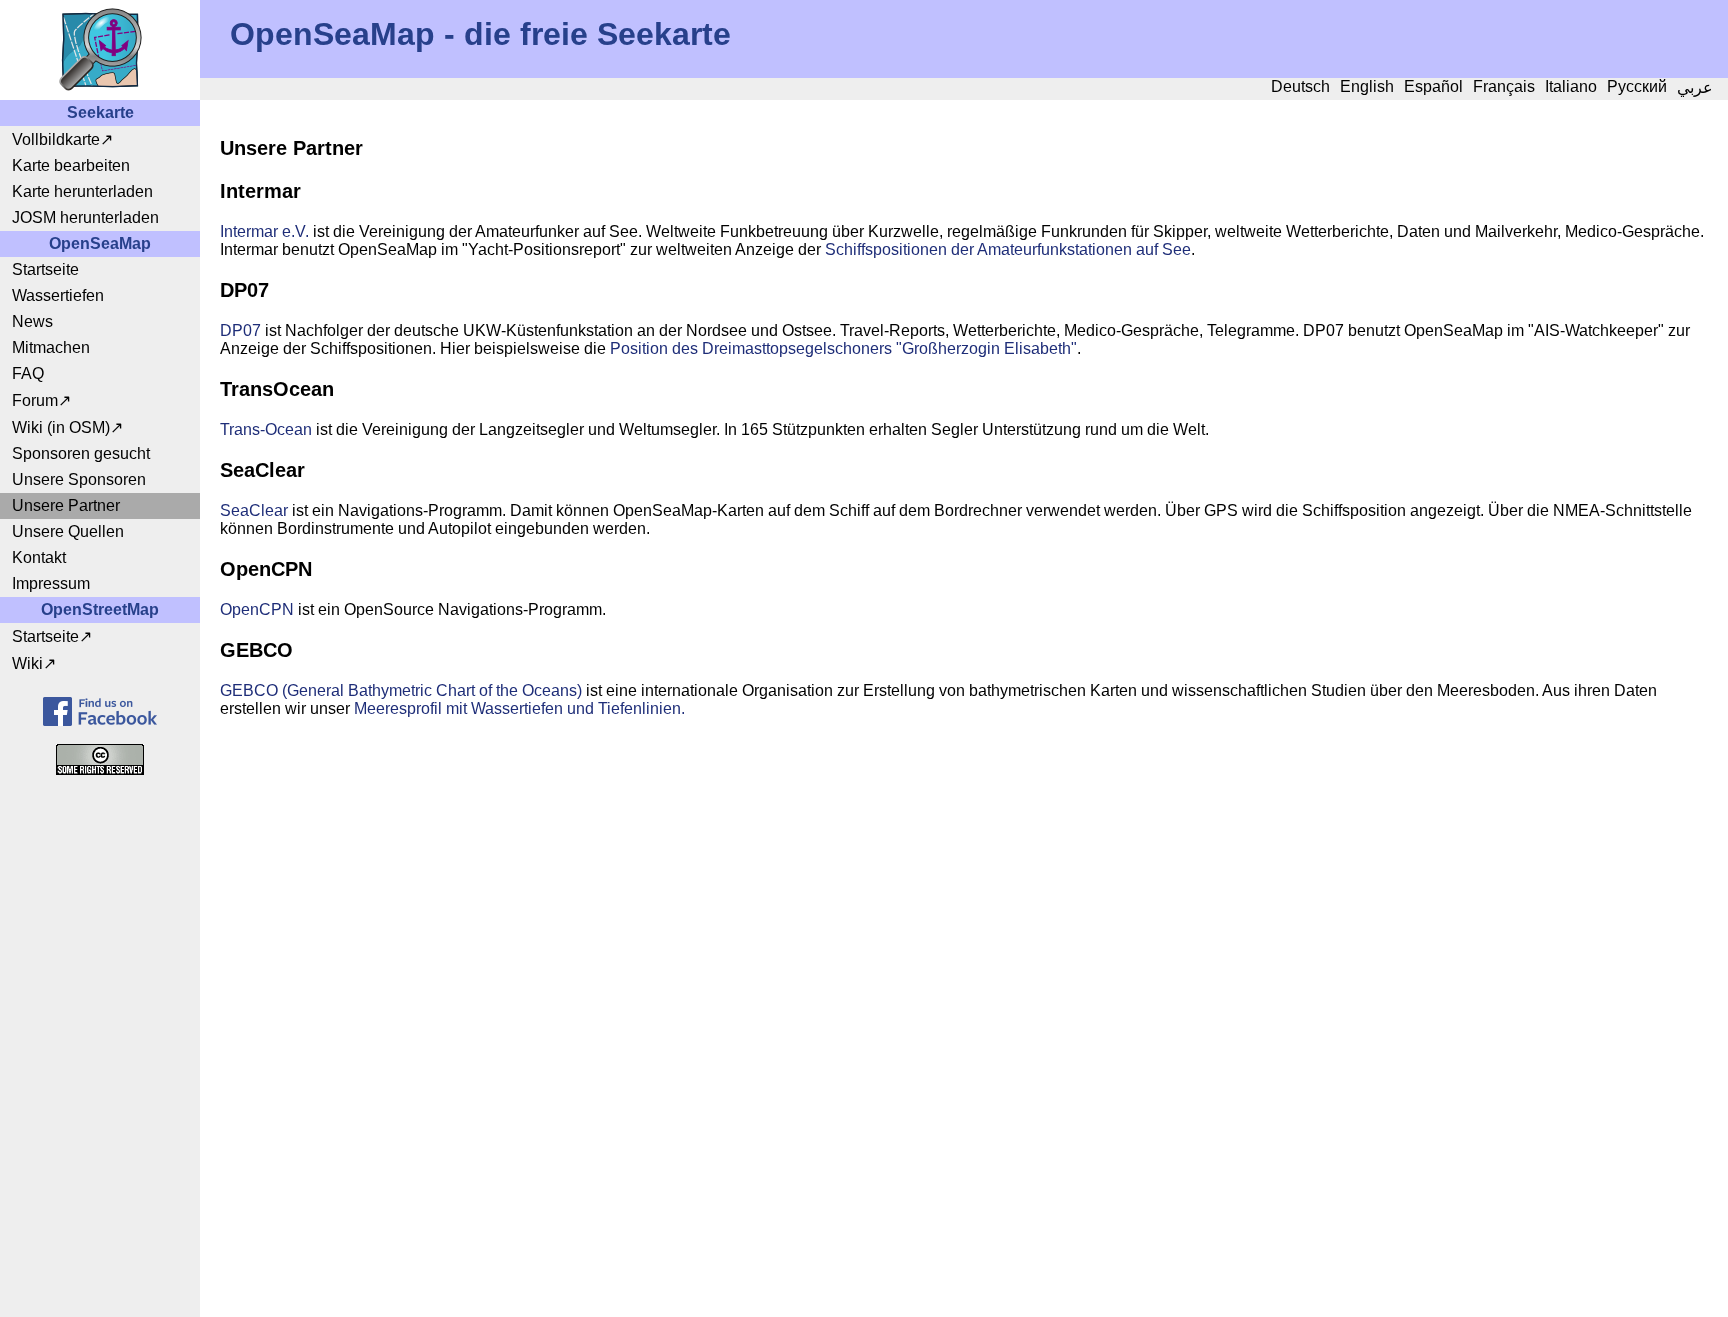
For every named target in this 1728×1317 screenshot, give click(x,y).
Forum (35, 400)
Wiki (27, 663)
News (32, 321)
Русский (1637, 86)
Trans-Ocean (266, 429)
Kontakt (39, 557)
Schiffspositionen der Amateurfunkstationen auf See (1008, 249)
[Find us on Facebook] (100, 711)
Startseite (45, 269)
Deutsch (1300, 86)
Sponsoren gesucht (81, 453)
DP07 (240, 330)
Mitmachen (51, 347)
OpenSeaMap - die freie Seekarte (480, 34)
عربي (1695, 87)
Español (1433, 86)
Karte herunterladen (82, 191)
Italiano (1571, 86)
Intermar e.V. (264, 231)
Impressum (51, 583)
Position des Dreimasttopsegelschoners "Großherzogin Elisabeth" (843, 348)
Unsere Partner (66, 505)
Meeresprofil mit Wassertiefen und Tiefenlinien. (519, 708)
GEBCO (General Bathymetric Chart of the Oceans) (401, 690)
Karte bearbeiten (71, 165)
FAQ (28, 373)
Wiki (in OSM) (61, 427)
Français (1504, 86)
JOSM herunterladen (85, 217)
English (1367, 86)
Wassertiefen (58, 295)
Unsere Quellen (68, 531)
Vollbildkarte (56, 139)
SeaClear (254, 510)
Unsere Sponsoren (79, 479)
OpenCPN (257, 609)
